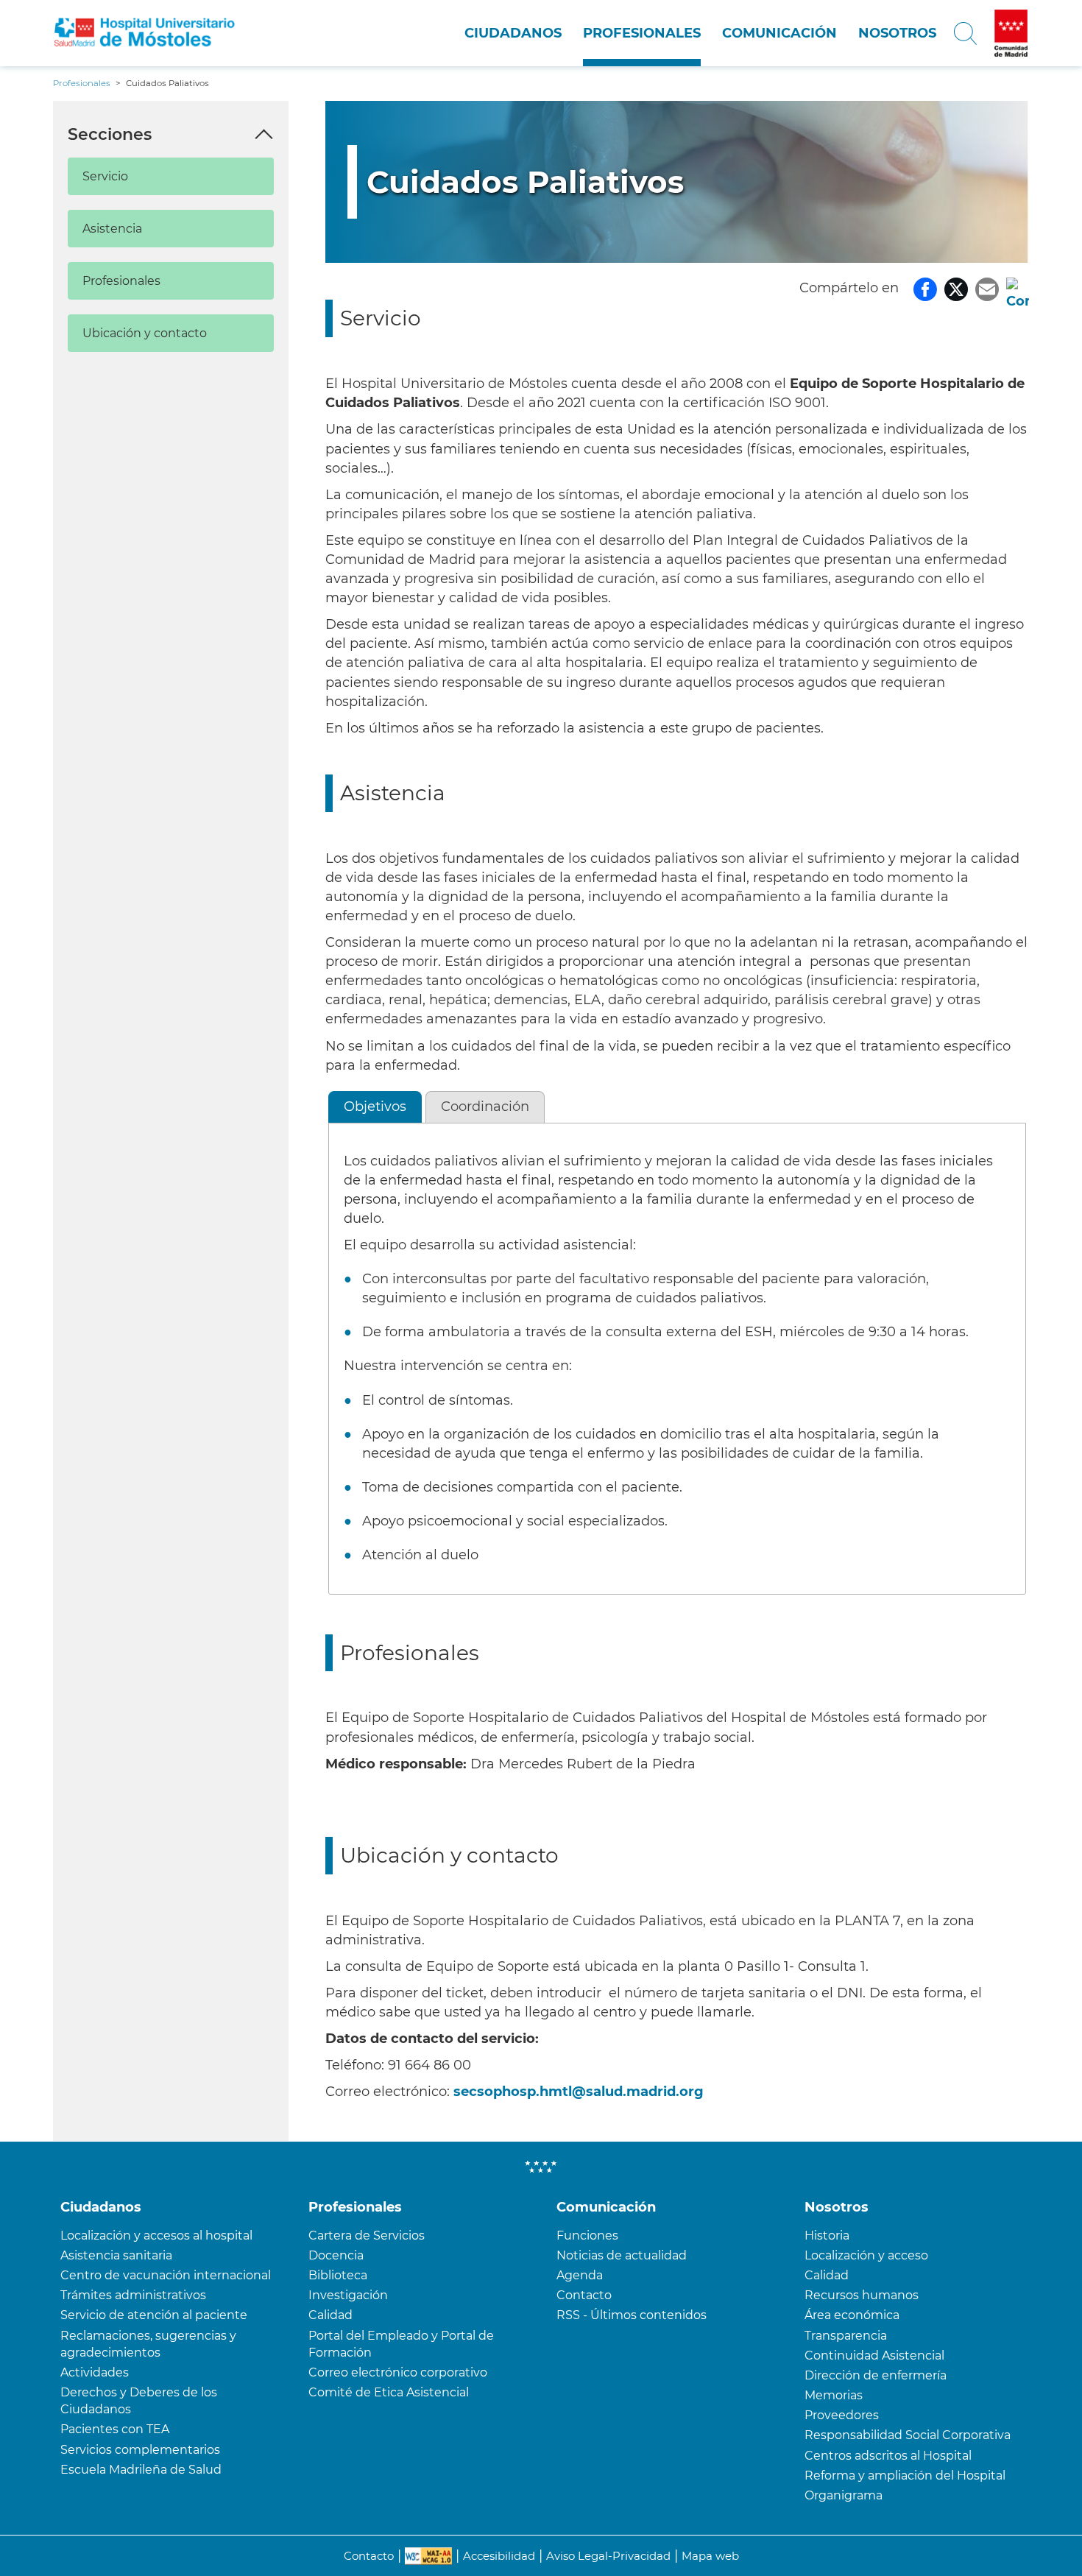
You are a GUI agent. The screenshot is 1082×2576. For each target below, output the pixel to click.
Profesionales (642, 33)
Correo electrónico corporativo (398, 2372)
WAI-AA (428, 2556)
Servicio (105, 176)
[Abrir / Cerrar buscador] (965, 33)
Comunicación (779, 33)
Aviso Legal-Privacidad (608, 2556)
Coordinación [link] (485, 1107)
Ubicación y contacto (145, 333)
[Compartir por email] (987, 288)
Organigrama (844, 2495)
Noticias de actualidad (622, 2255)
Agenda (580, 2275)
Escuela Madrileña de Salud (141, 2470)
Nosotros (897, 33)
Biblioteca (338, 2275)
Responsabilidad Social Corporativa (908, 2435)
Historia (827, 2236)
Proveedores (842, 2415)
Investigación (348, 2295)
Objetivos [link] (375, 1107)
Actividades (95, 2372)
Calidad (330, 2315)
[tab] (375, 1107)
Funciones (587, 2236)
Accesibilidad (499, 2556)
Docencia (336, 2255)
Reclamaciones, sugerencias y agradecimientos (148, 2344)
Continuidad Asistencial (874, 2356)
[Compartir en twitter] (956, 288)
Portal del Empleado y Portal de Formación (401, 2344)
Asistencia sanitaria (116, 2255)
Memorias (834, 2395)
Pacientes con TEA (115, 2429)
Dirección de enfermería (876, 2375)
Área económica (852, 2315)
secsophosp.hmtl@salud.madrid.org (579, 2092)
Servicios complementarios (140, 2450)
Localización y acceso (866, 2255)
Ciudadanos (513, 33)
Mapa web (710, 2556)
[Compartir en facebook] (925, 288)
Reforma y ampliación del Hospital (905, 2476)
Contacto (584, 2295)
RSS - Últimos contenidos (632, 2315)
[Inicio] (145, 33)
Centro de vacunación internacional (166, 2275)
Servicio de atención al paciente (154, 2315)
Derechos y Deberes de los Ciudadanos (139, 2401)
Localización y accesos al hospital (156, 2236)
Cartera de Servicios (367, 2236)
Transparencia (846, 2336)
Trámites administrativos (133, 2295)
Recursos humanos (862, 2295)
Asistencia (112, 229)
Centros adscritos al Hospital (888, 2456)
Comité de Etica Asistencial (389, 2392)
